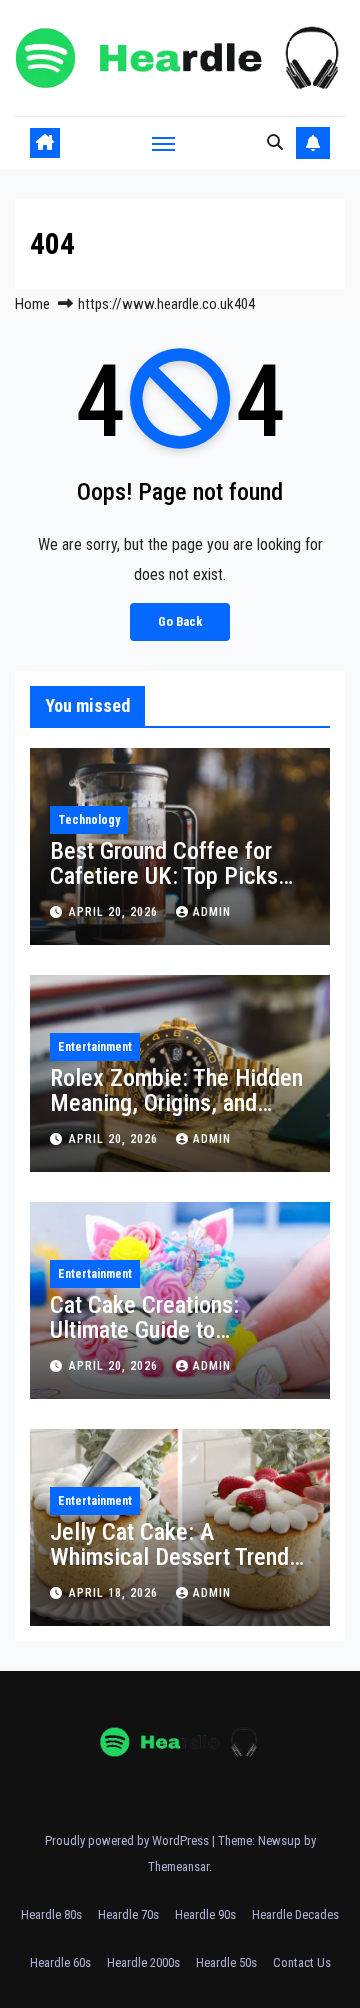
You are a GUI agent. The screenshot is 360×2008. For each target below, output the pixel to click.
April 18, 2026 (115, 1593)
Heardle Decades (295, 1914)
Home (32, 304)
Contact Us (302, 1962)
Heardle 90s (205, 1914)
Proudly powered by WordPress (128, 1840)
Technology (89, 820)
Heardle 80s (51, 1914)
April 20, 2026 (115, 912)
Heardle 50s (226, 1962)
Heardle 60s (60, 1962)
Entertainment (95, 1047)
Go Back (180, 621)
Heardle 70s (128, 1914)
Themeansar (178, 1866)
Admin (212, 912)
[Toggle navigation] (164, 143)
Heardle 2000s (143, 1962)
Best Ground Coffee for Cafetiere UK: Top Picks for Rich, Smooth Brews (164, 876)
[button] (275, 142)
